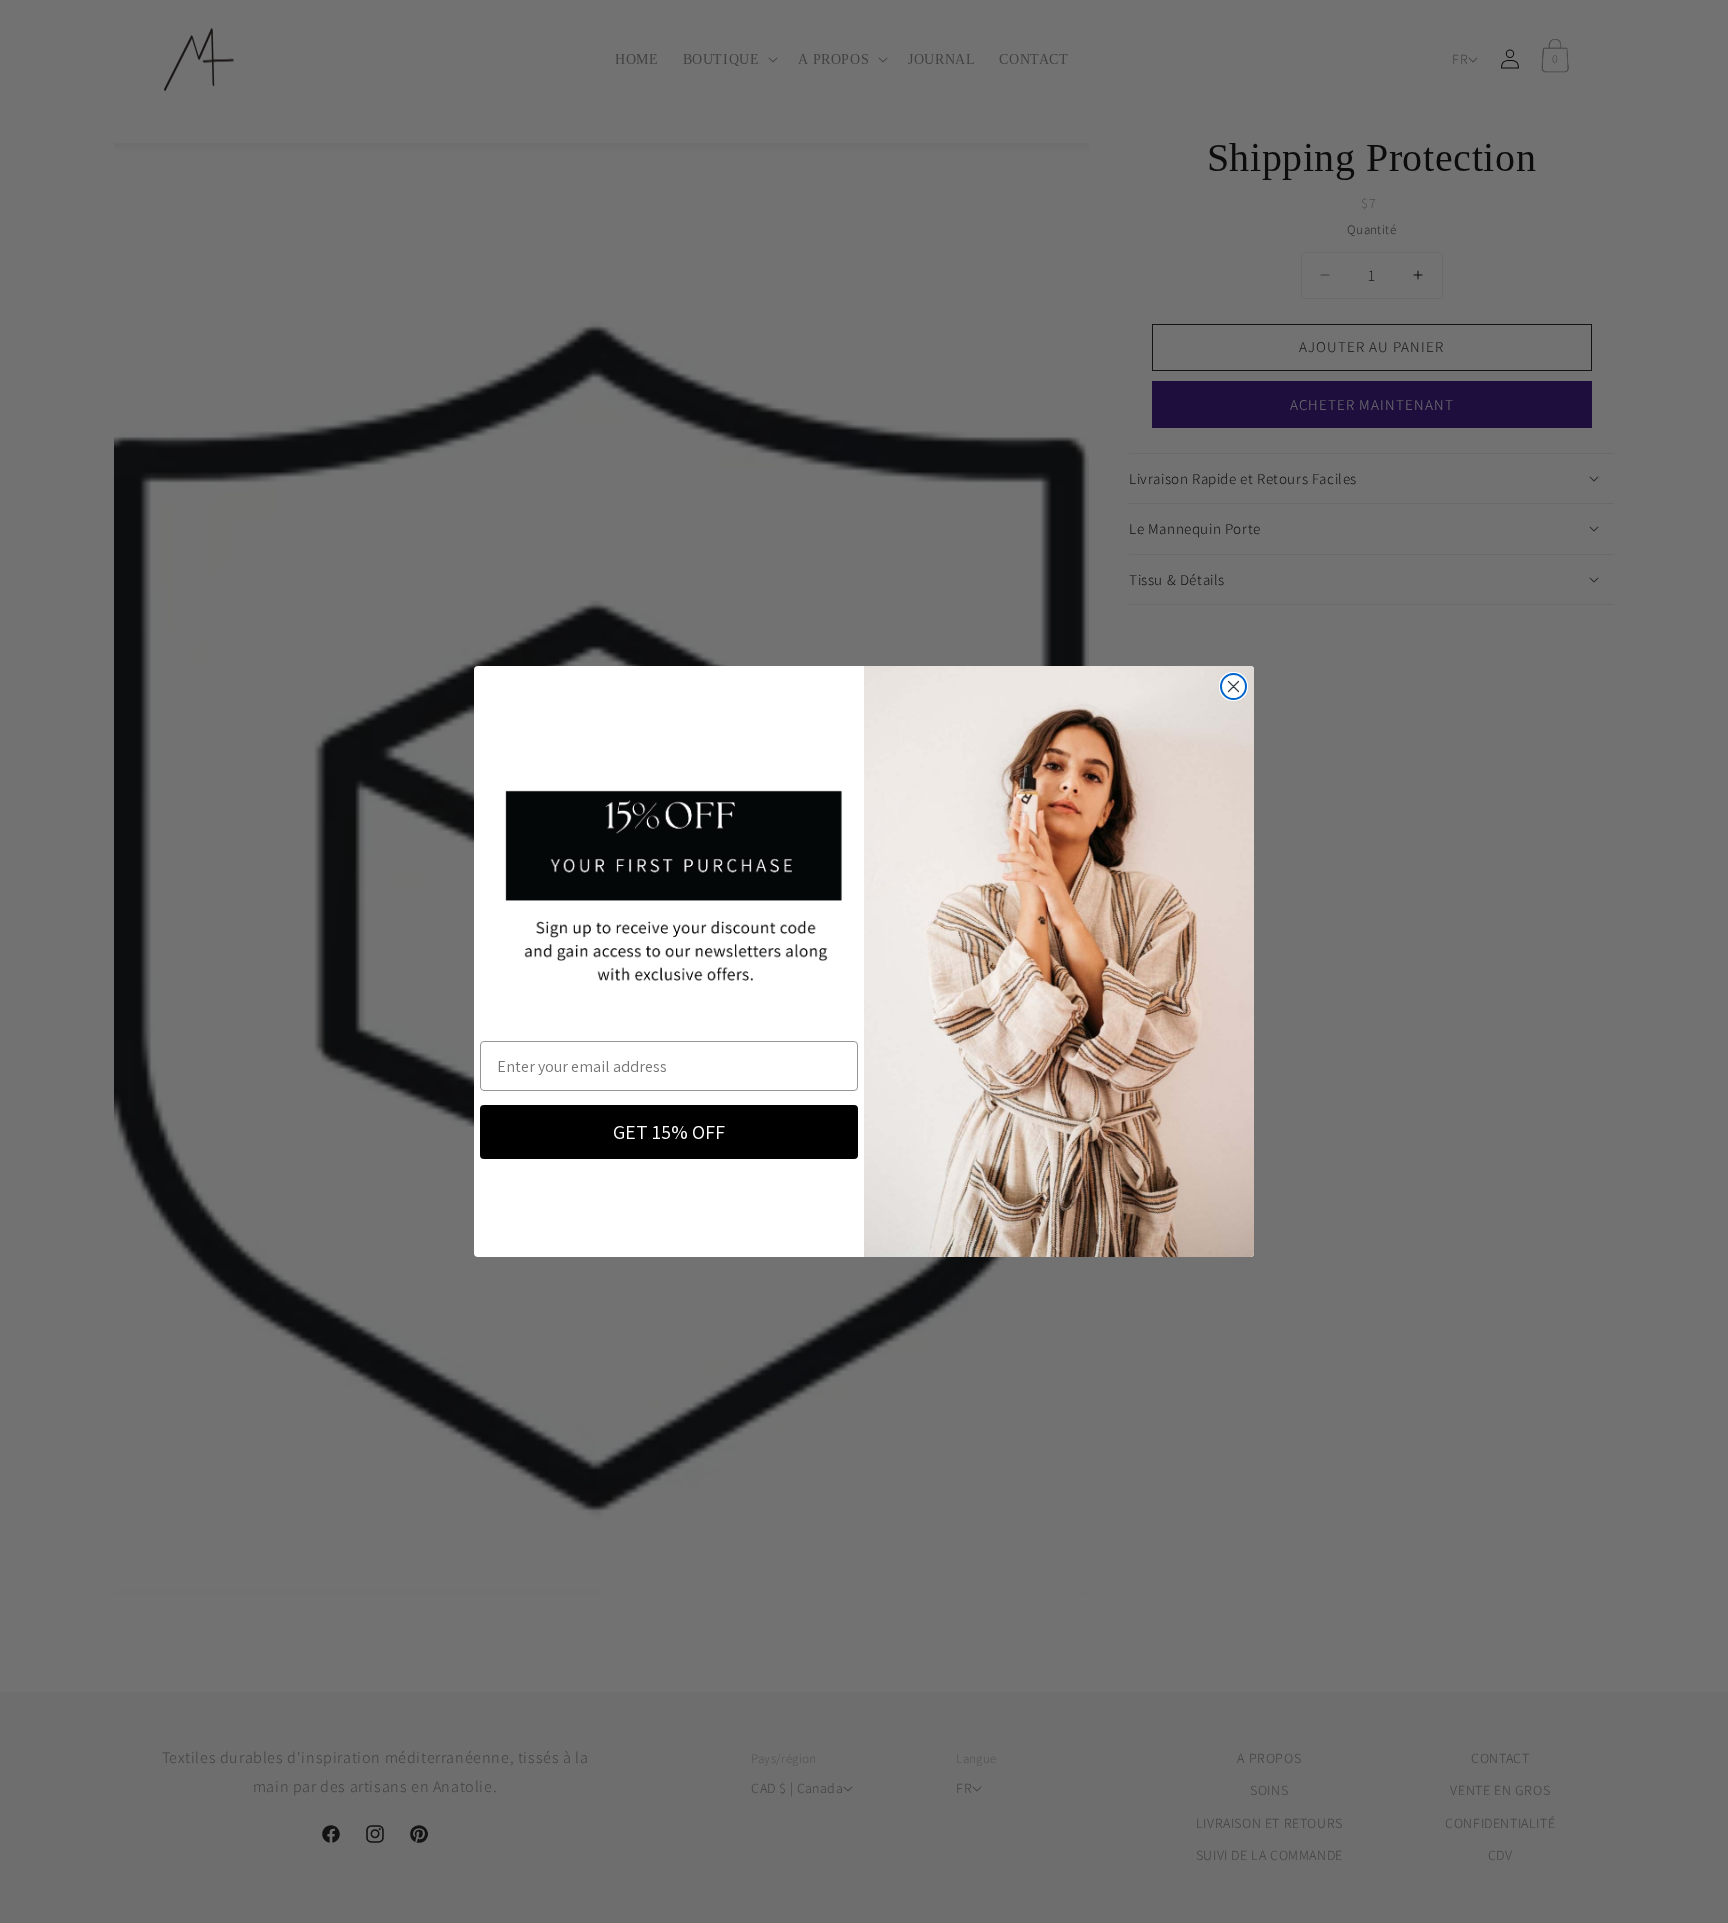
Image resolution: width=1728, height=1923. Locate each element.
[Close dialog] (1233, 686)
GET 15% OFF (669, 1132)
